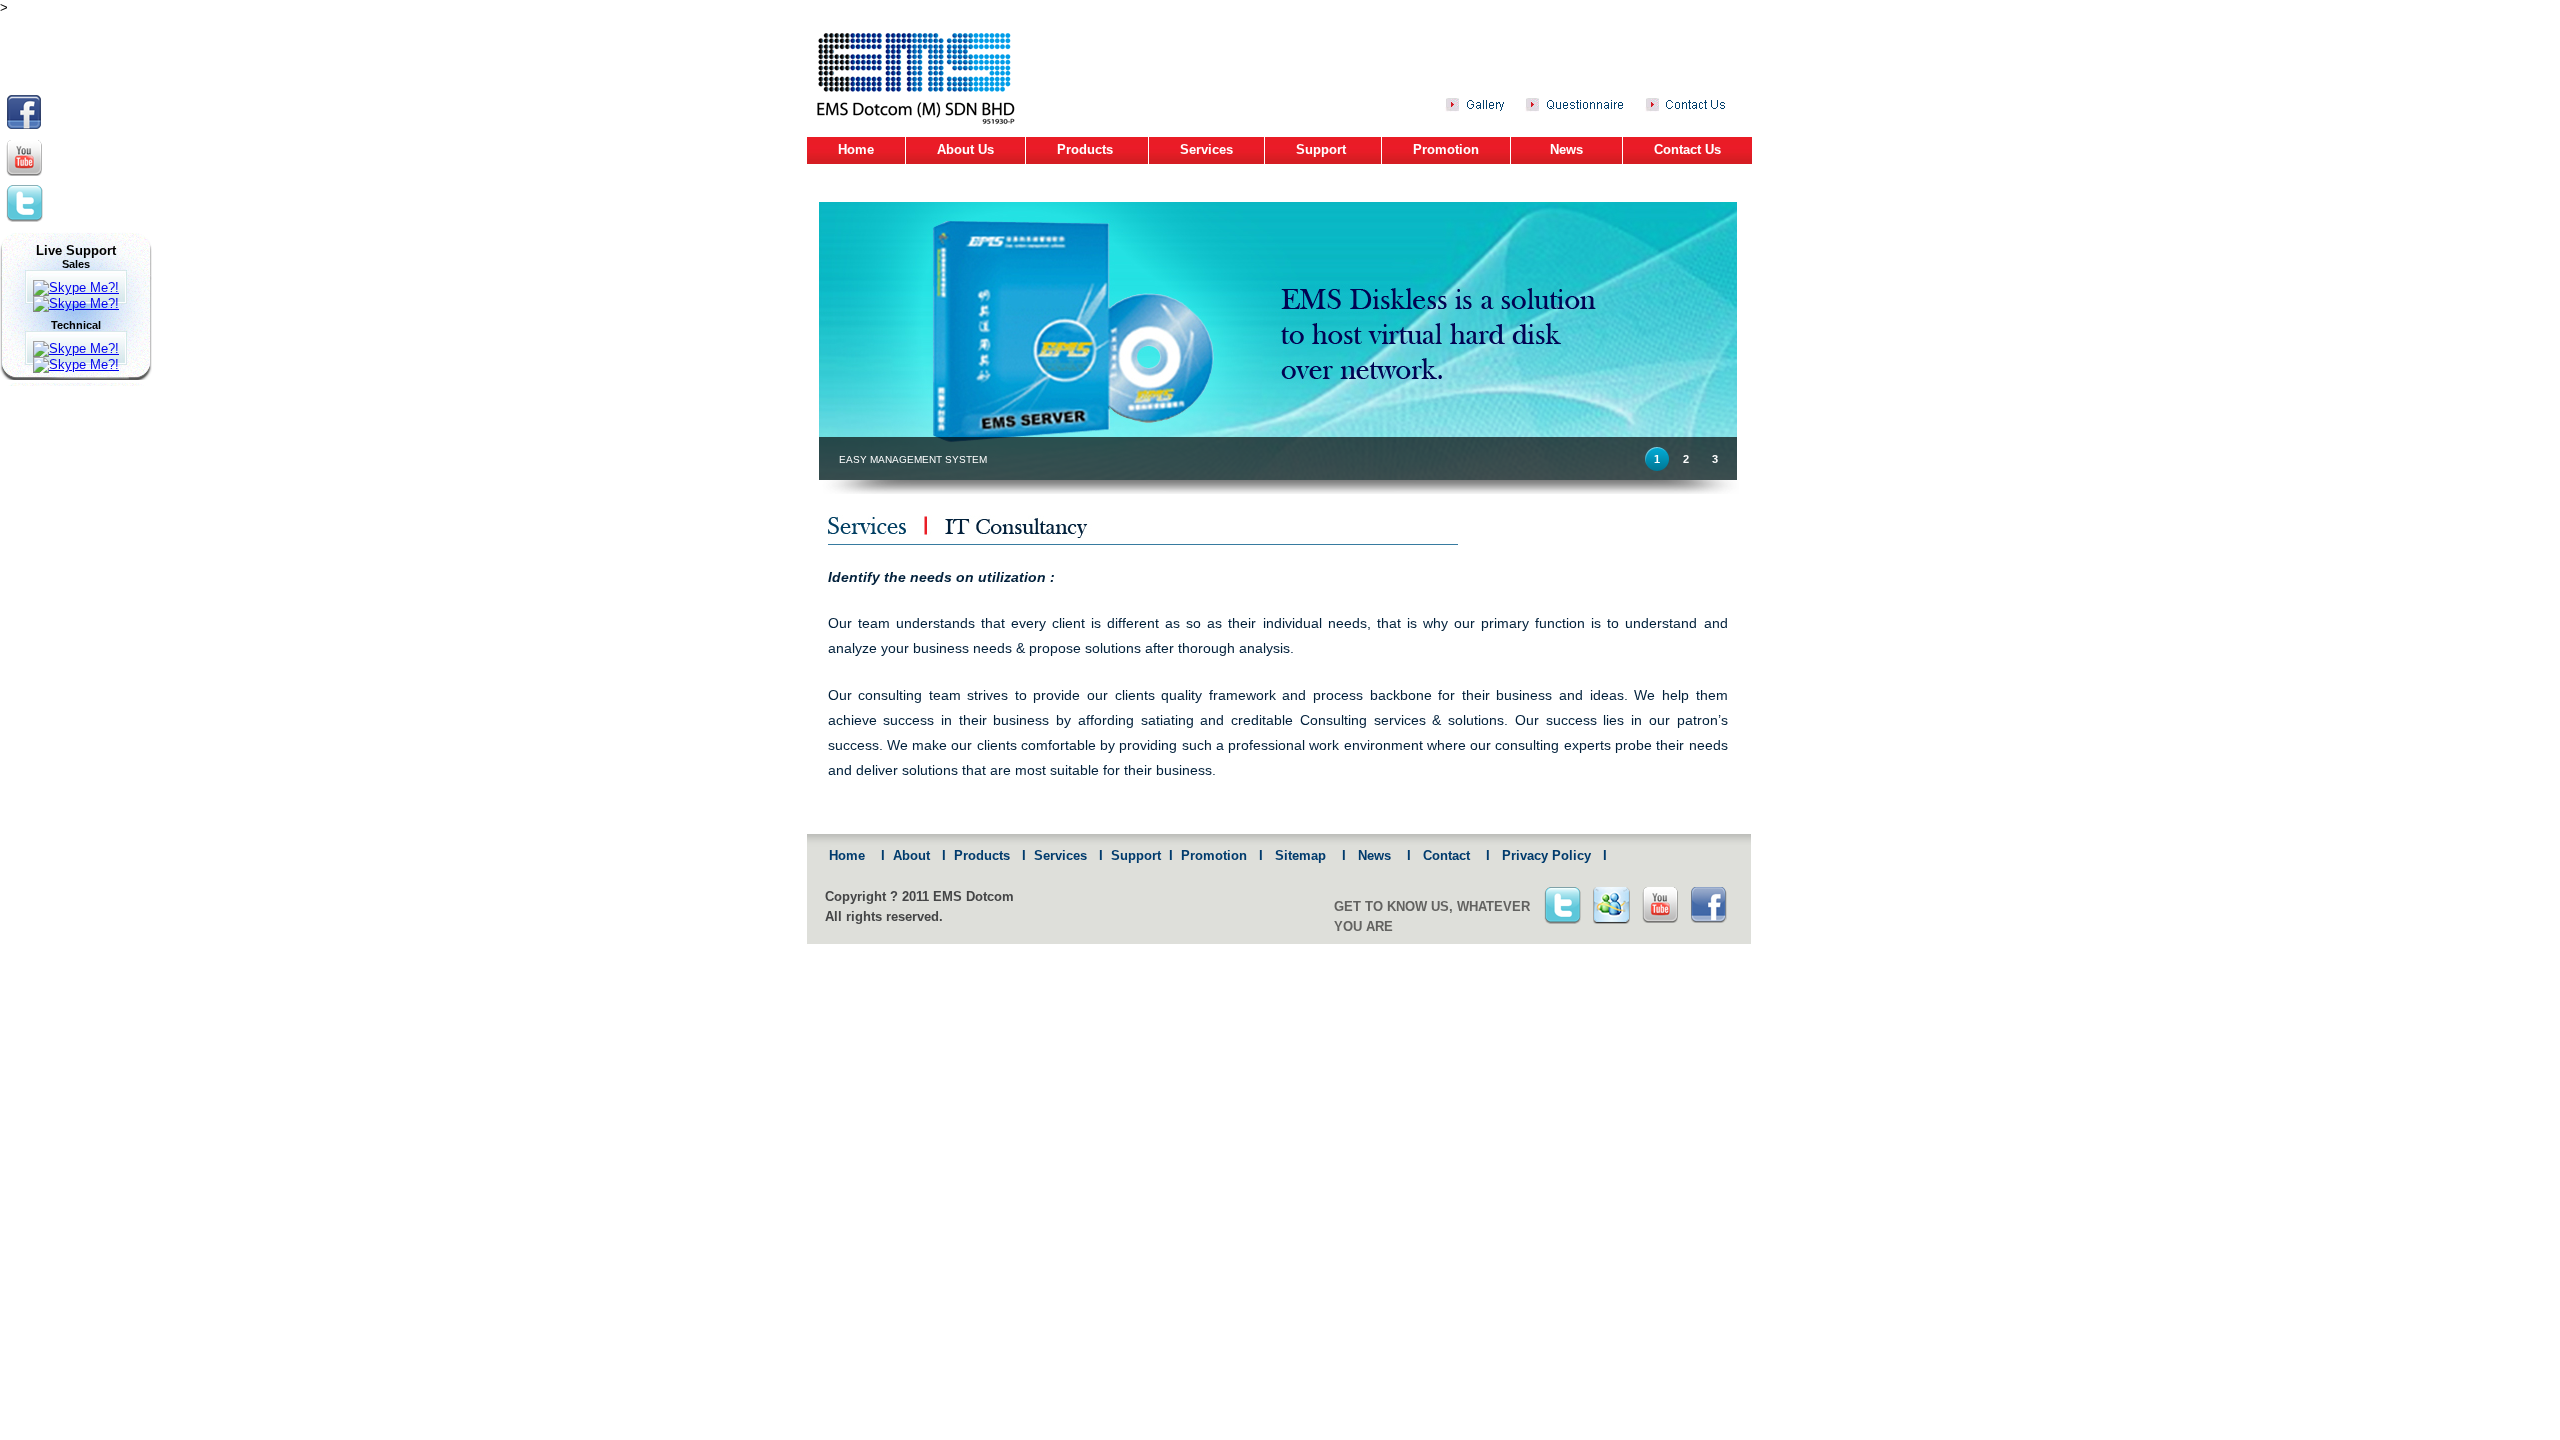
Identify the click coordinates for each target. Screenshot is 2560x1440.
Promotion (1446, 149)
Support (1323, 149)
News (1566, 149)
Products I (986, 855)
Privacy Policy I (1548, 855)
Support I (1138, 855)
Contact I (1450, 855)
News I (1378, 855)
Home (856, 149)
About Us (965, 149)
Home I (853, 855)
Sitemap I (1304, 855)
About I (915, 855)
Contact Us (1687, 149)
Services (1206, 149)
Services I (1064, 855)
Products (1087, 149)
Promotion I (1218, 855)
